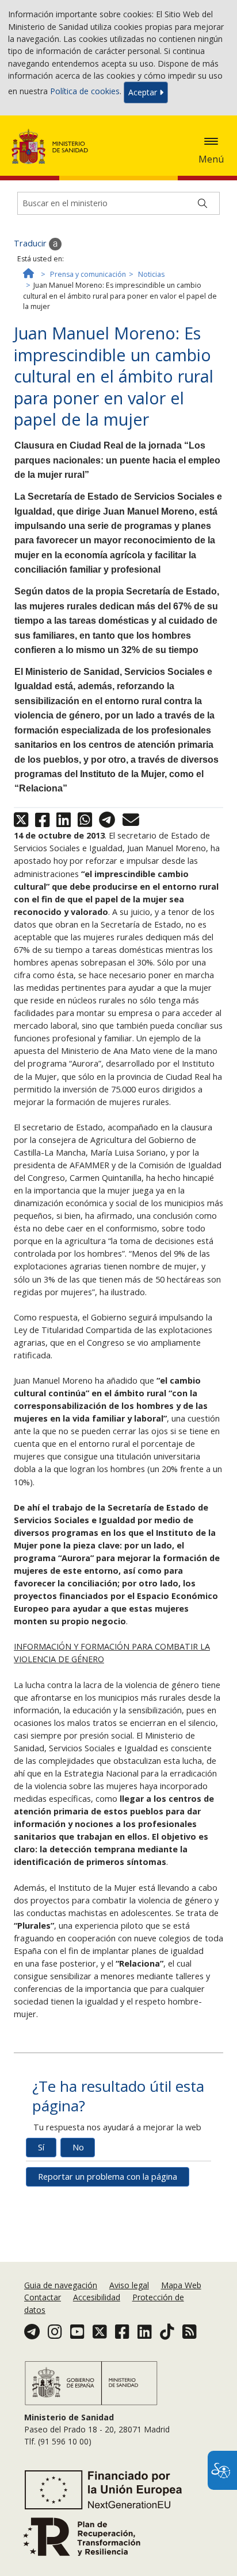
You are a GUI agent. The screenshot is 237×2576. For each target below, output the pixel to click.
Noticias (151, 274)
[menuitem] (62, 2285)
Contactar (43, 2297)
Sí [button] (41, 2147)
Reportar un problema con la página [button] (108, 2177)
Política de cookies (85, 92)
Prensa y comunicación (88, 274)
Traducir (31, 243)
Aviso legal (129, 2285)
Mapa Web (181, 2285)
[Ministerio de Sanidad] (53, 146)
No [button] (78, 2147)
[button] (211, 141)
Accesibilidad (97, 2297)
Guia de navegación (61, 2285)
